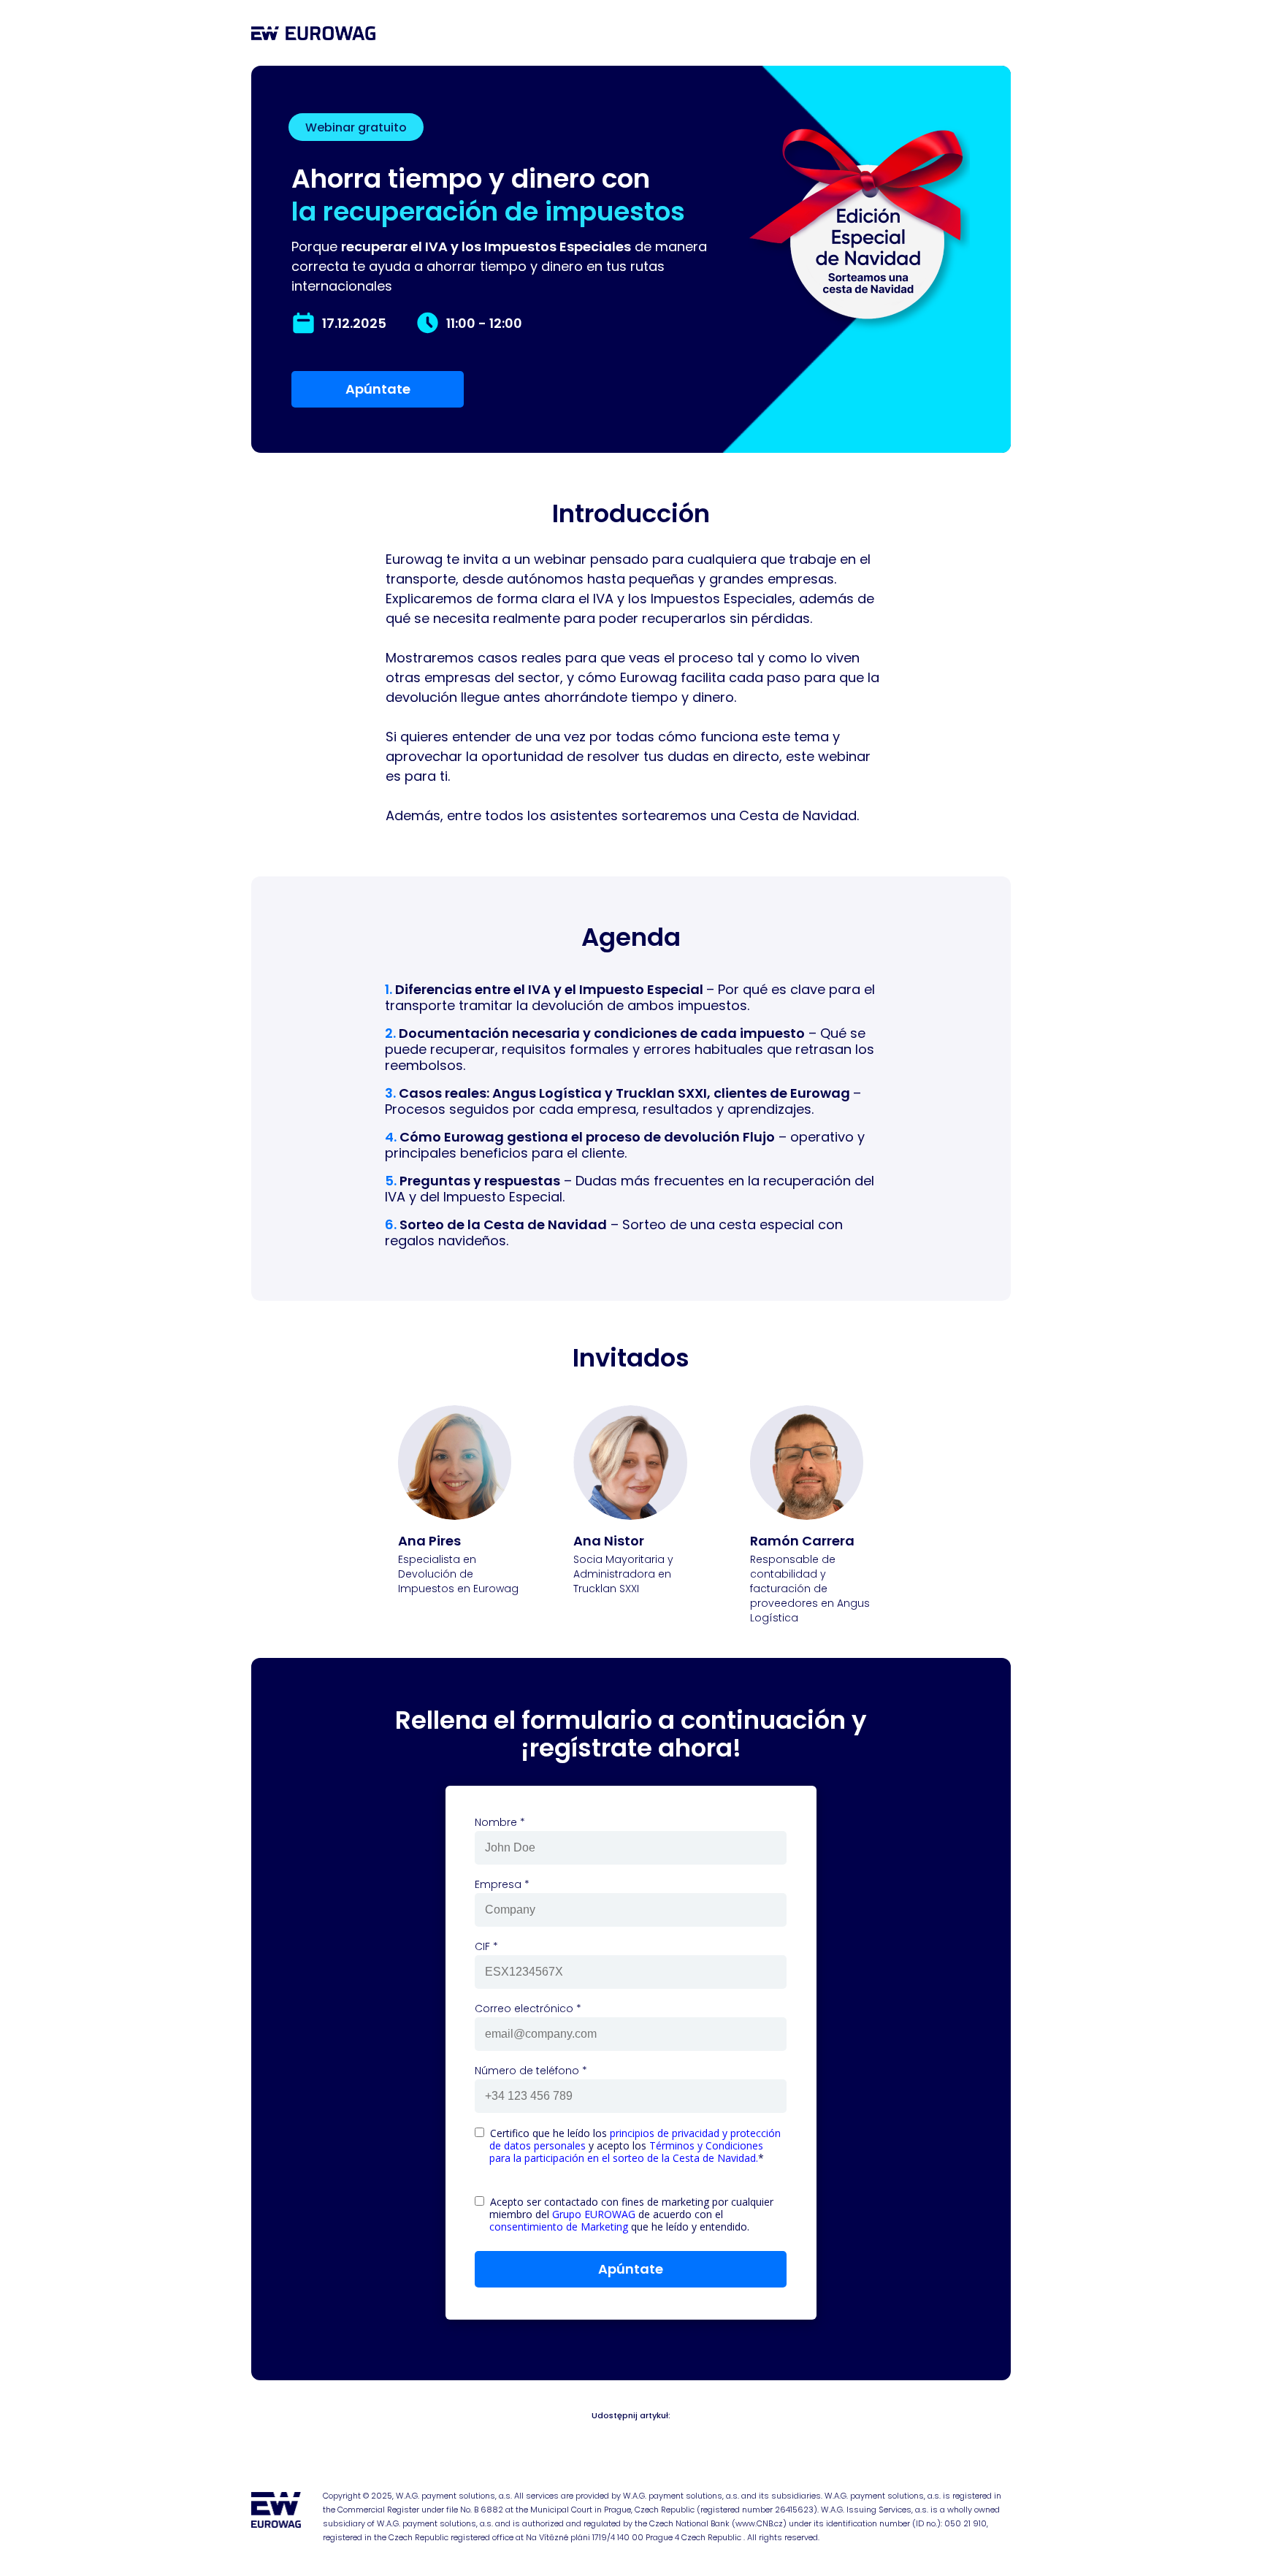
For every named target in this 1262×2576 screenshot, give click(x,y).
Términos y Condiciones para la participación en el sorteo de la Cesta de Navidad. (626, 2152)
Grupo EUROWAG (594, 2214)
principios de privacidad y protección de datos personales (635, 2139)
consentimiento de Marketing (559, 2227)
